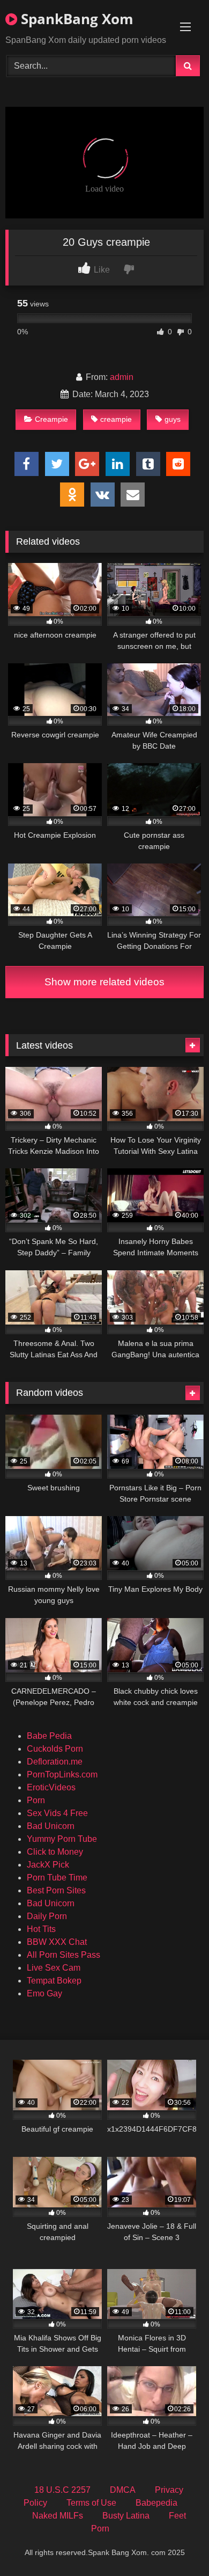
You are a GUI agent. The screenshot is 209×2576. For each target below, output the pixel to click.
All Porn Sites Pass (64, 1955)
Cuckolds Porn (55, 1749)
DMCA (123, 2490)
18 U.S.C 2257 (62, 2490)
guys (173, 419)
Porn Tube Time (57, 1878)
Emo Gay (44, 1993)
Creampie (51, 419)
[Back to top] (176, 2544)
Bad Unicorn (51, 1826)
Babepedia (156, 2503)
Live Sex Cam (54, 1968)
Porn (36, 1800)
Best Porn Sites (56, 1890)
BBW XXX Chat (57, 1942)
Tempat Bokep (54, 1981)
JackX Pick (48, 1865)
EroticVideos (51, 1787)
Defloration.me (55, 1762)
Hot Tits (41, 1929)
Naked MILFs (58, 2516)
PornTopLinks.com (62, 1774)
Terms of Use (91, 2503)
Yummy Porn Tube (62, 1839)
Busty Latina (126, 2516)
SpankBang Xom (75, 19)
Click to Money (55, 1852)
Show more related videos (104, 982)
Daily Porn (47, 1916)
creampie (116, 419)
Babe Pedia (49, 1736)
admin (122, 377)
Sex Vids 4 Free (57, 1813)
